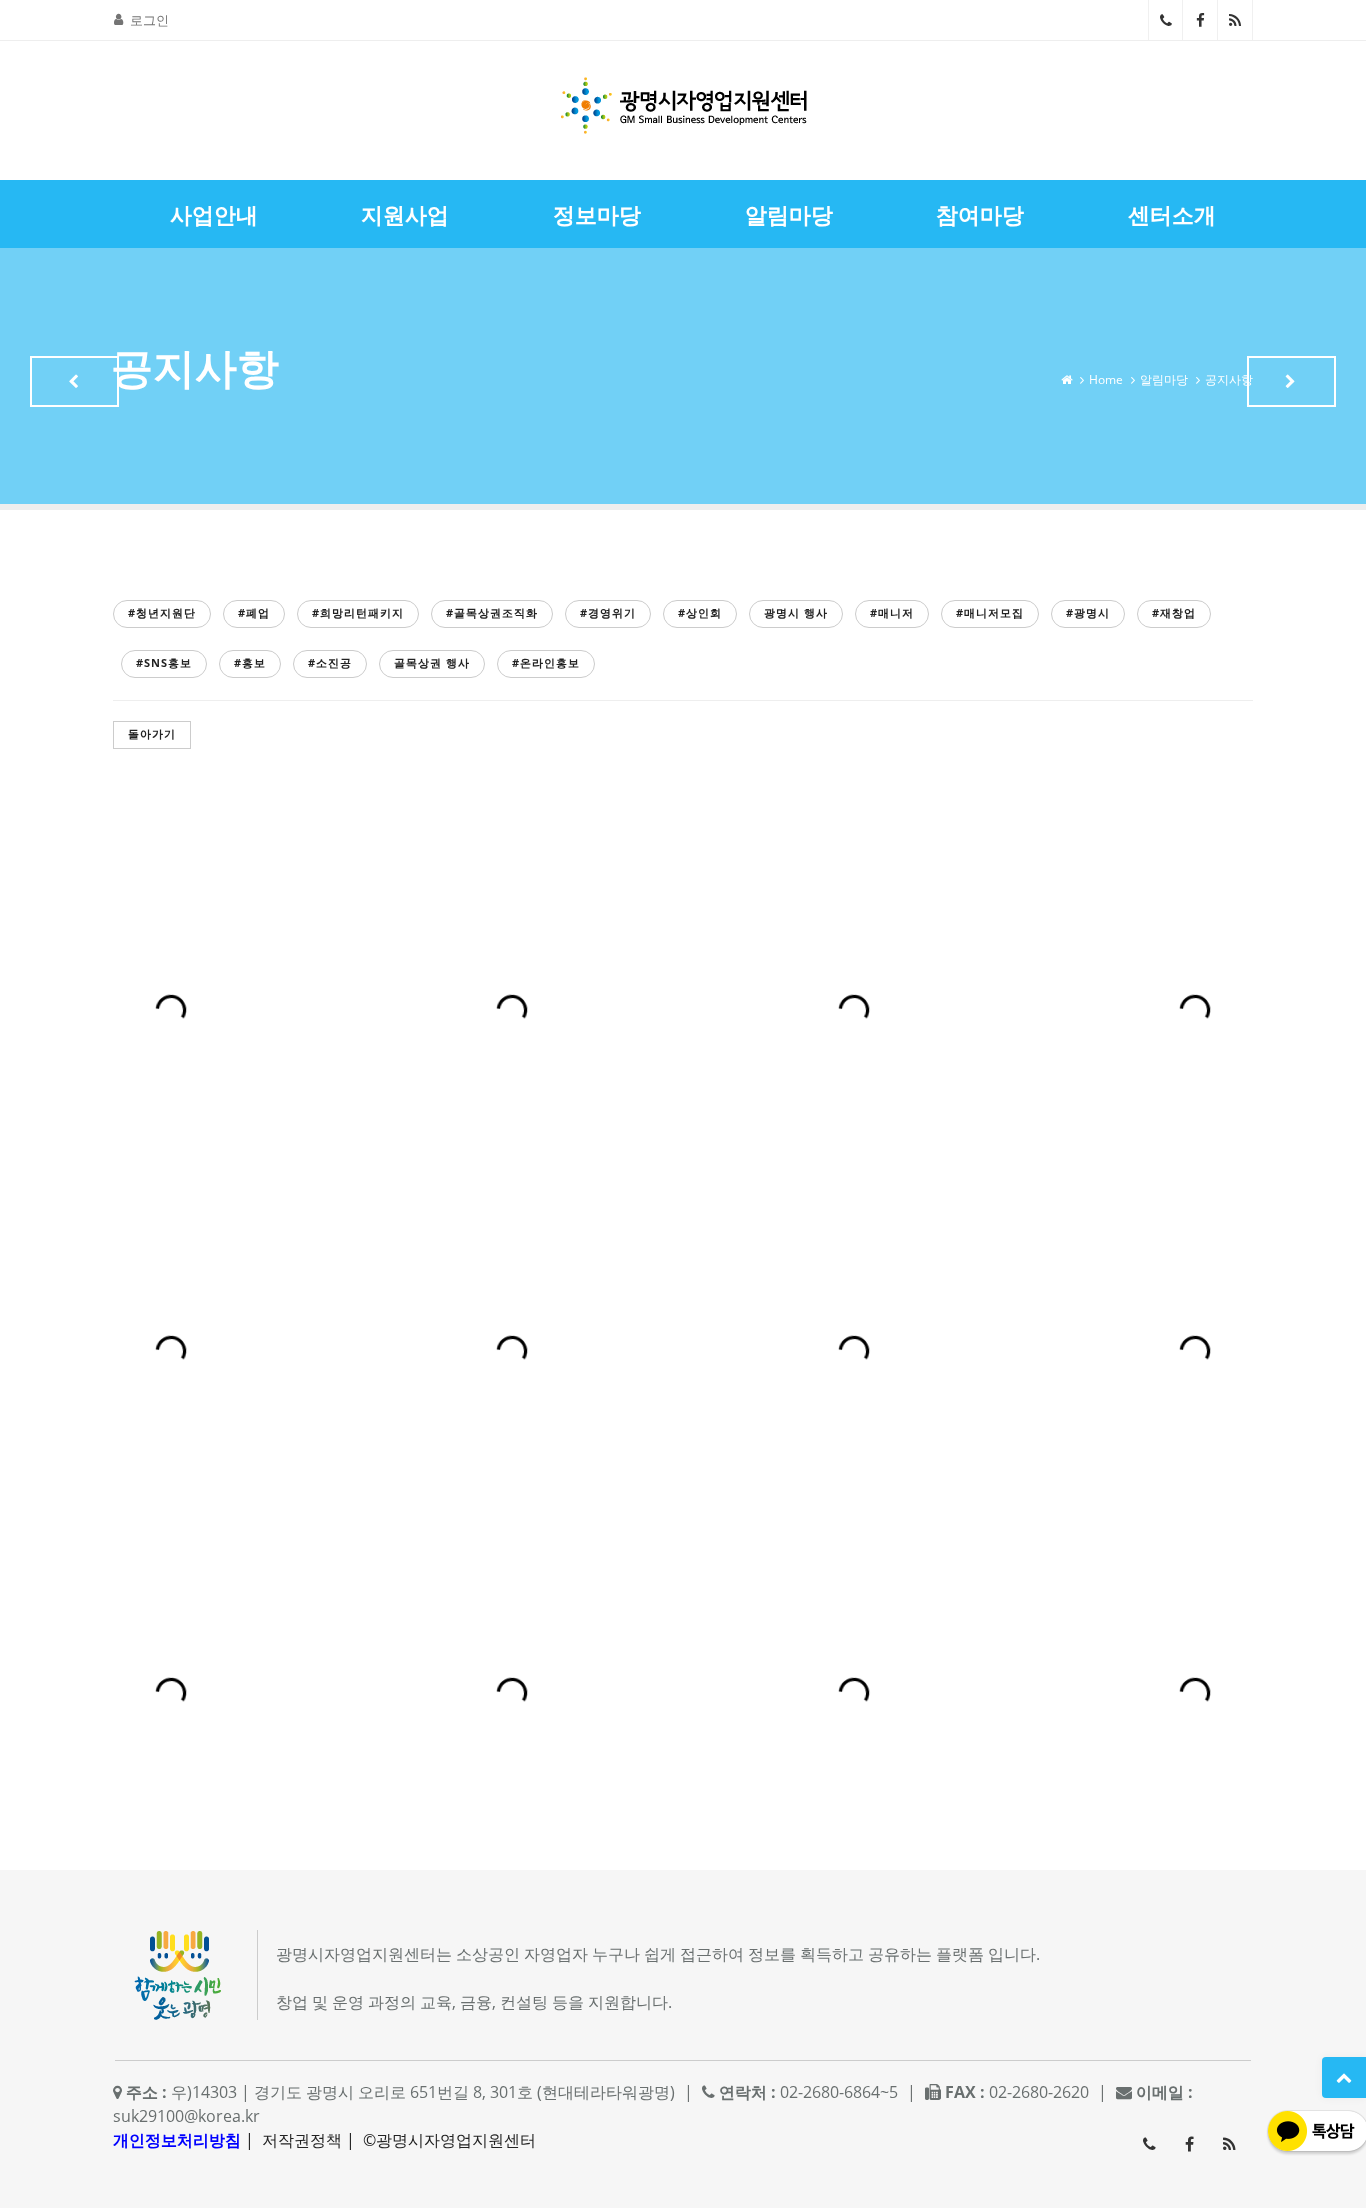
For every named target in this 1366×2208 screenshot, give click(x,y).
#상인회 (700, 612)
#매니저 (892, 612)
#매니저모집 (990, 612)
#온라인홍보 (546, 662)
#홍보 (250, 662)
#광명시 (1088, 612)
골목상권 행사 (432, 662)
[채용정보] (1291, 381)
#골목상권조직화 (492, 612)
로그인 (149, 20)
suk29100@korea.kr (186, 2116)
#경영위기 (608, 612)
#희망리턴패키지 (358, 612)
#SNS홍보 (164, 662)
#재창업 (1174, 612)
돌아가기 (152, 733)
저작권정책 (302, 2140)
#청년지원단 (162, 612)
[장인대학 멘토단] (74, 381)
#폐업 (254, 612)
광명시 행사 (796, 612)
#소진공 (330, 662)
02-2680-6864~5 (1165, 20)
